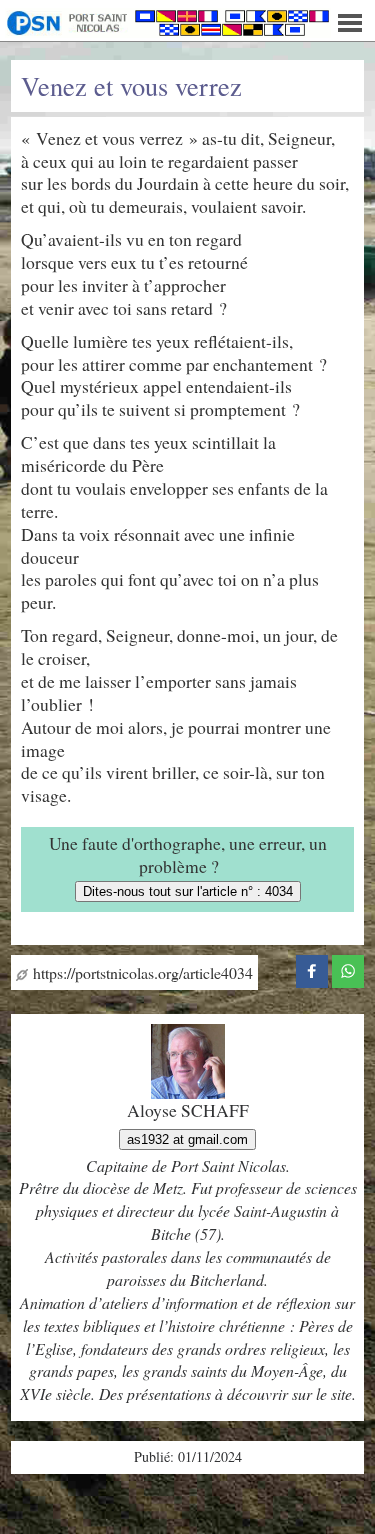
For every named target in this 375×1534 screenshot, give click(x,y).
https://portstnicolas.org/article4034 (140, 972)
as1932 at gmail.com (187, 1139)
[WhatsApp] (348, 968)
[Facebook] (312, 968)
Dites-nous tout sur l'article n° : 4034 (188, 891)
